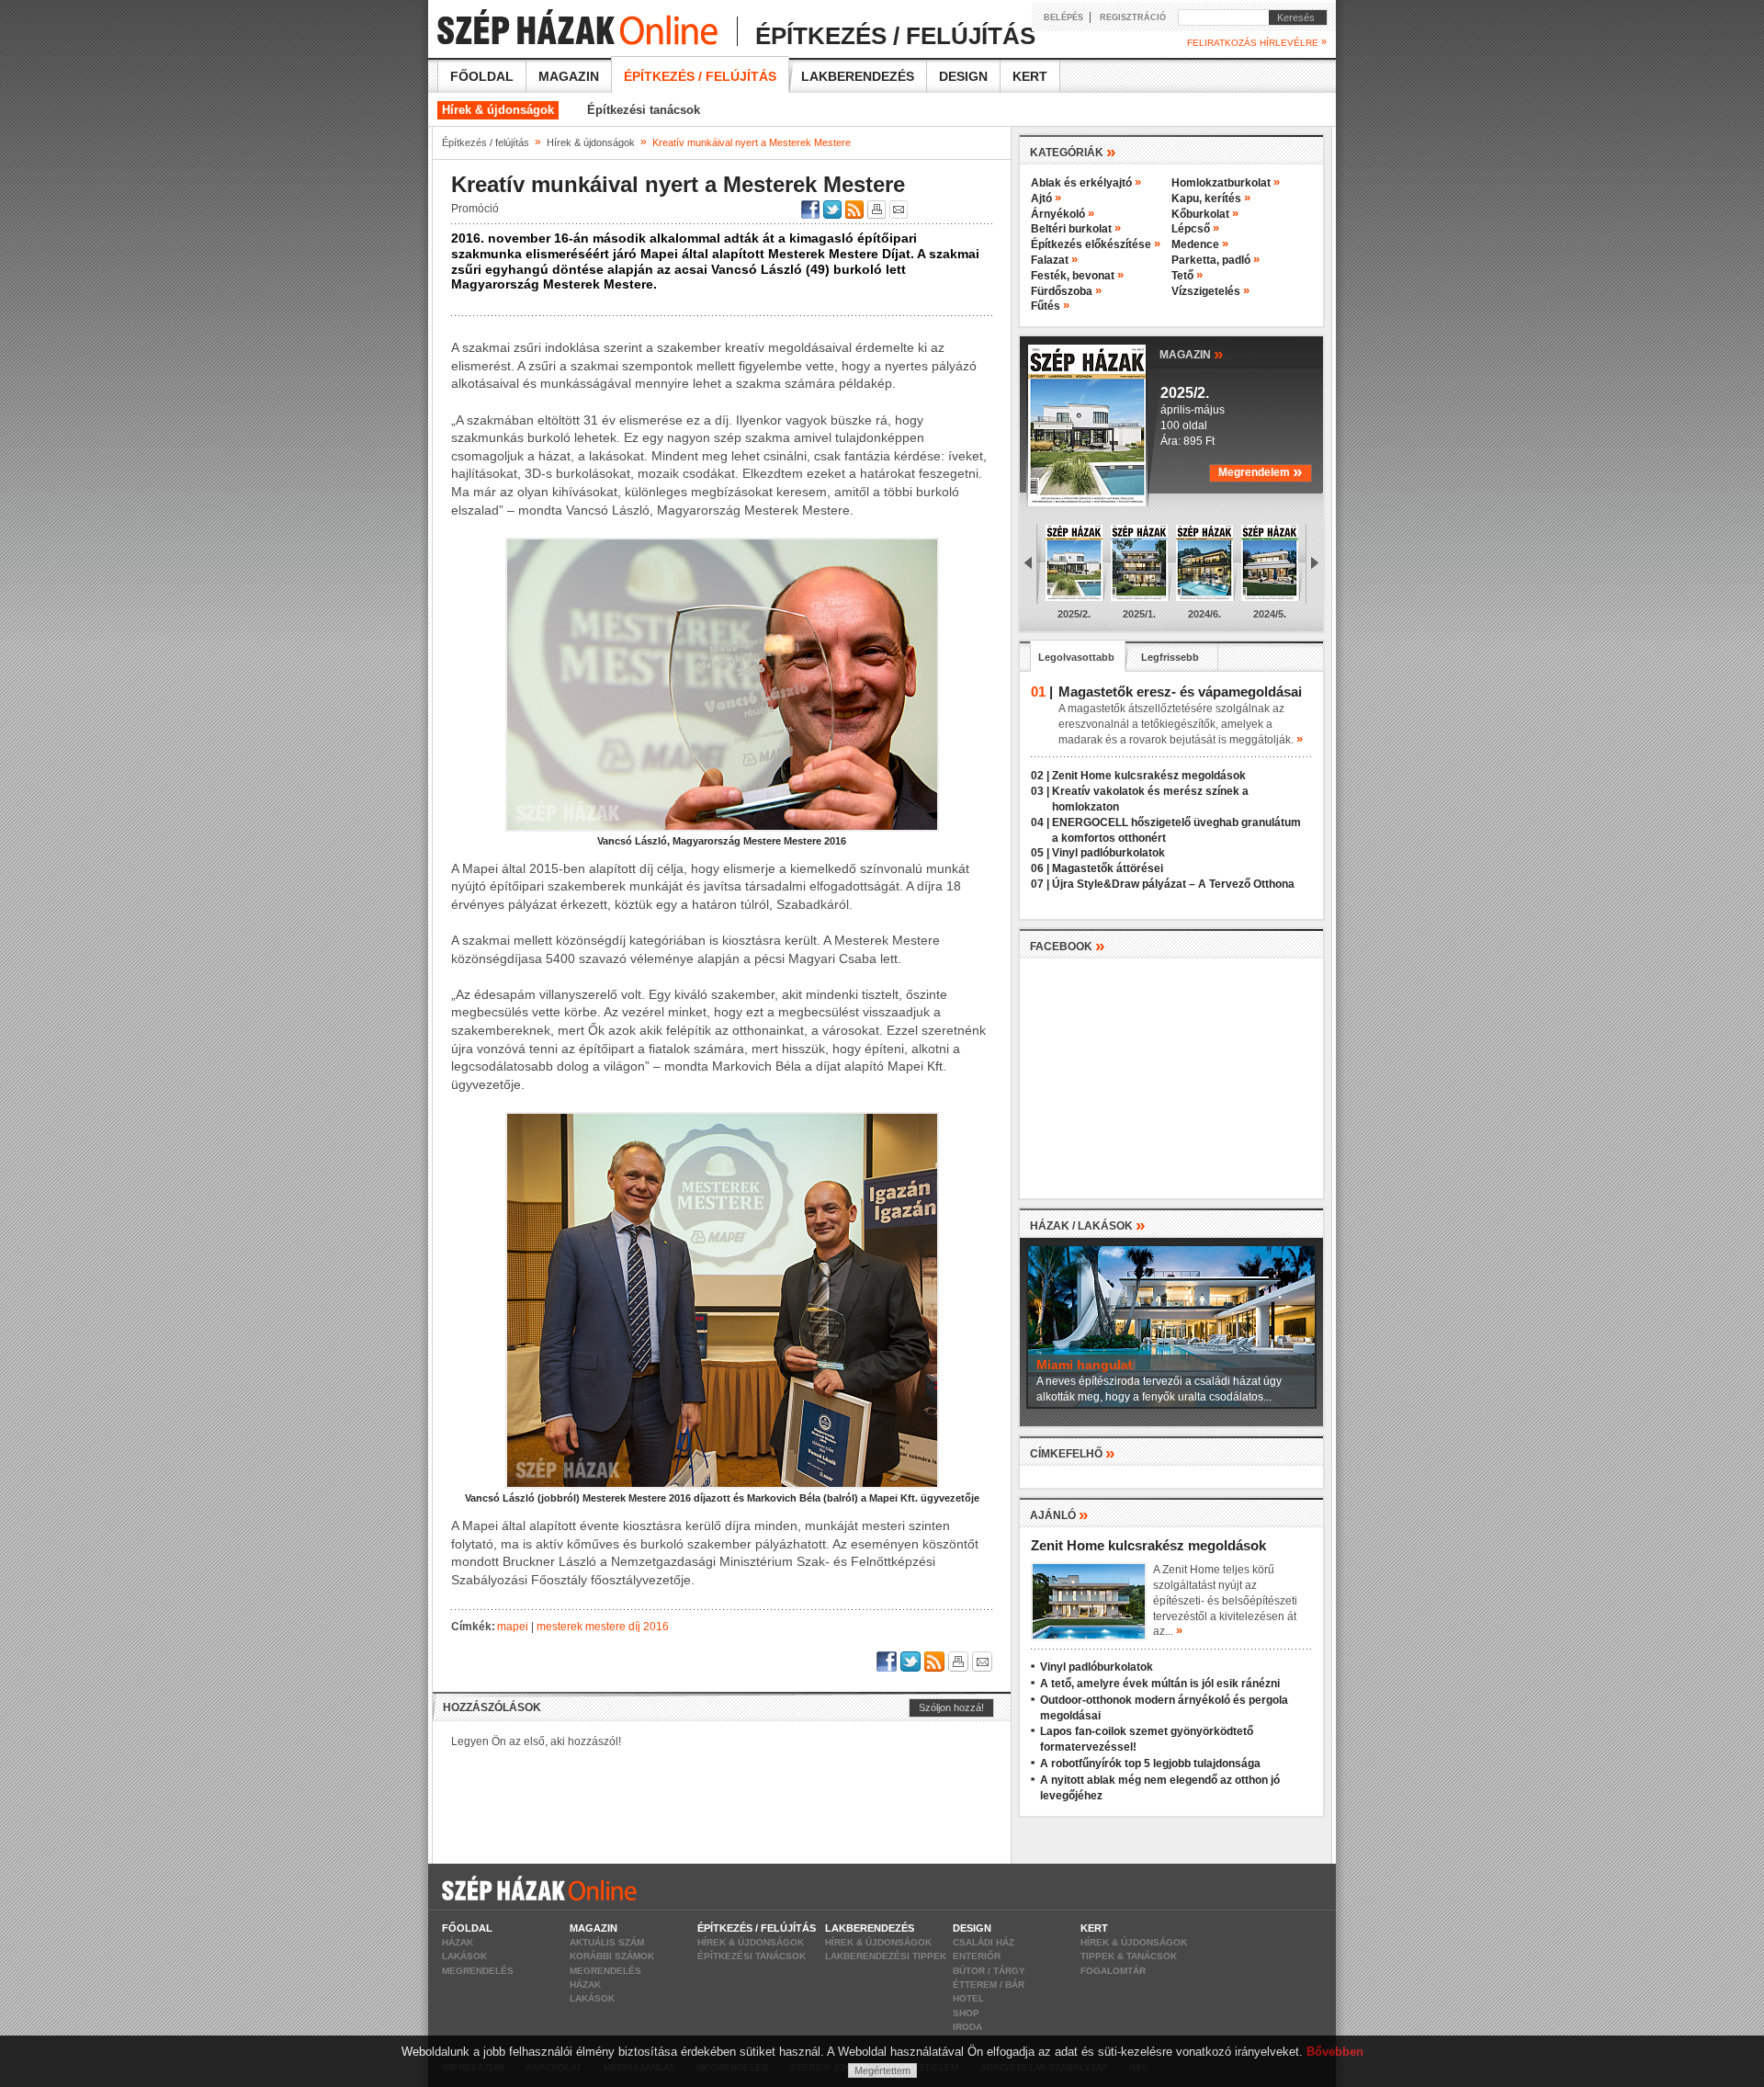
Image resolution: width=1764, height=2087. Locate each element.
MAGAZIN (1192, 353)
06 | (1040, 868)
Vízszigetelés (1210, 291)
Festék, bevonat (1077, 276)
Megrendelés (478, 1971)
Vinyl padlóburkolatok (1108, 853)
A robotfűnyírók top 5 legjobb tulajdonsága (1150, 1764)
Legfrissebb (1170, 657)
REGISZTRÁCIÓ (1133, 17)
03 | (1040, 791)
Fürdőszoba (1066, 291)
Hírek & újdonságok (498, 110)
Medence (1200, 244)
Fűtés (1050, 306)
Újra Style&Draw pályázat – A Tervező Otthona (1173, 884)
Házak (458, 1942)
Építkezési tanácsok (644, 110)
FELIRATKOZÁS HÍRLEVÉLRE (1257, 42)
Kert (1030, 76)
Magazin (569, 76)
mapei (513, 1627)
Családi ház (984, 1942)
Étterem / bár (989, 1985)
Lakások (464, 1956)
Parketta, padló (1216, 260)
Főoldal (482, 76)
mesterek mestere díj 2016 (603, 1627)
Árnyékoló (1063, 214)
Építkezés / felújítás (700, 76)
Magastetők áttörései (1108, 868)
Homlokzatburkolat (1226, 183)
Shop (966, 2013)
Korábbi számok (612, 1956)
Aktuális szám (607, 1942)
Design (963, 76)
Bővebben (1335, 2052)
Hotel (968, 1998)
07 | (1040, 884)
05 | (1040, 853)
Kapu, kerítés (1211, 198)
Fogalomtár (1113, 1971)
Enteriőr (977, 1956)
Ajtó (1046, 198)
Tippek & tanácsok (1129, 1956)
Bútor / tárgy (989, 1971)
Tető (1187, 276)
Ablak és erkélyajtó (1086, 183)
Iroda (967, 2027)
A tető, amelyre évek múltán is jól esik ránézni (1160, 1684)
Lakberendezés (858, 76)
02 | (1040, 776)
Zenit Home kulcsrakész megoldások (1149, 776)
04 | (1040, 822)
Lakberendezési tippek (886, 1956)
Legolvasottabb (1076, 657)
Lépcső (1195, 229)
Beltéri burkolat (1076, 229)
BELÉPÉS (1063, 17)
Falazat (1054, 260)
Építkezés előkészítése (1096, 244)
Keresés (1292, 17)
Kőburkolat (1205, 214)
